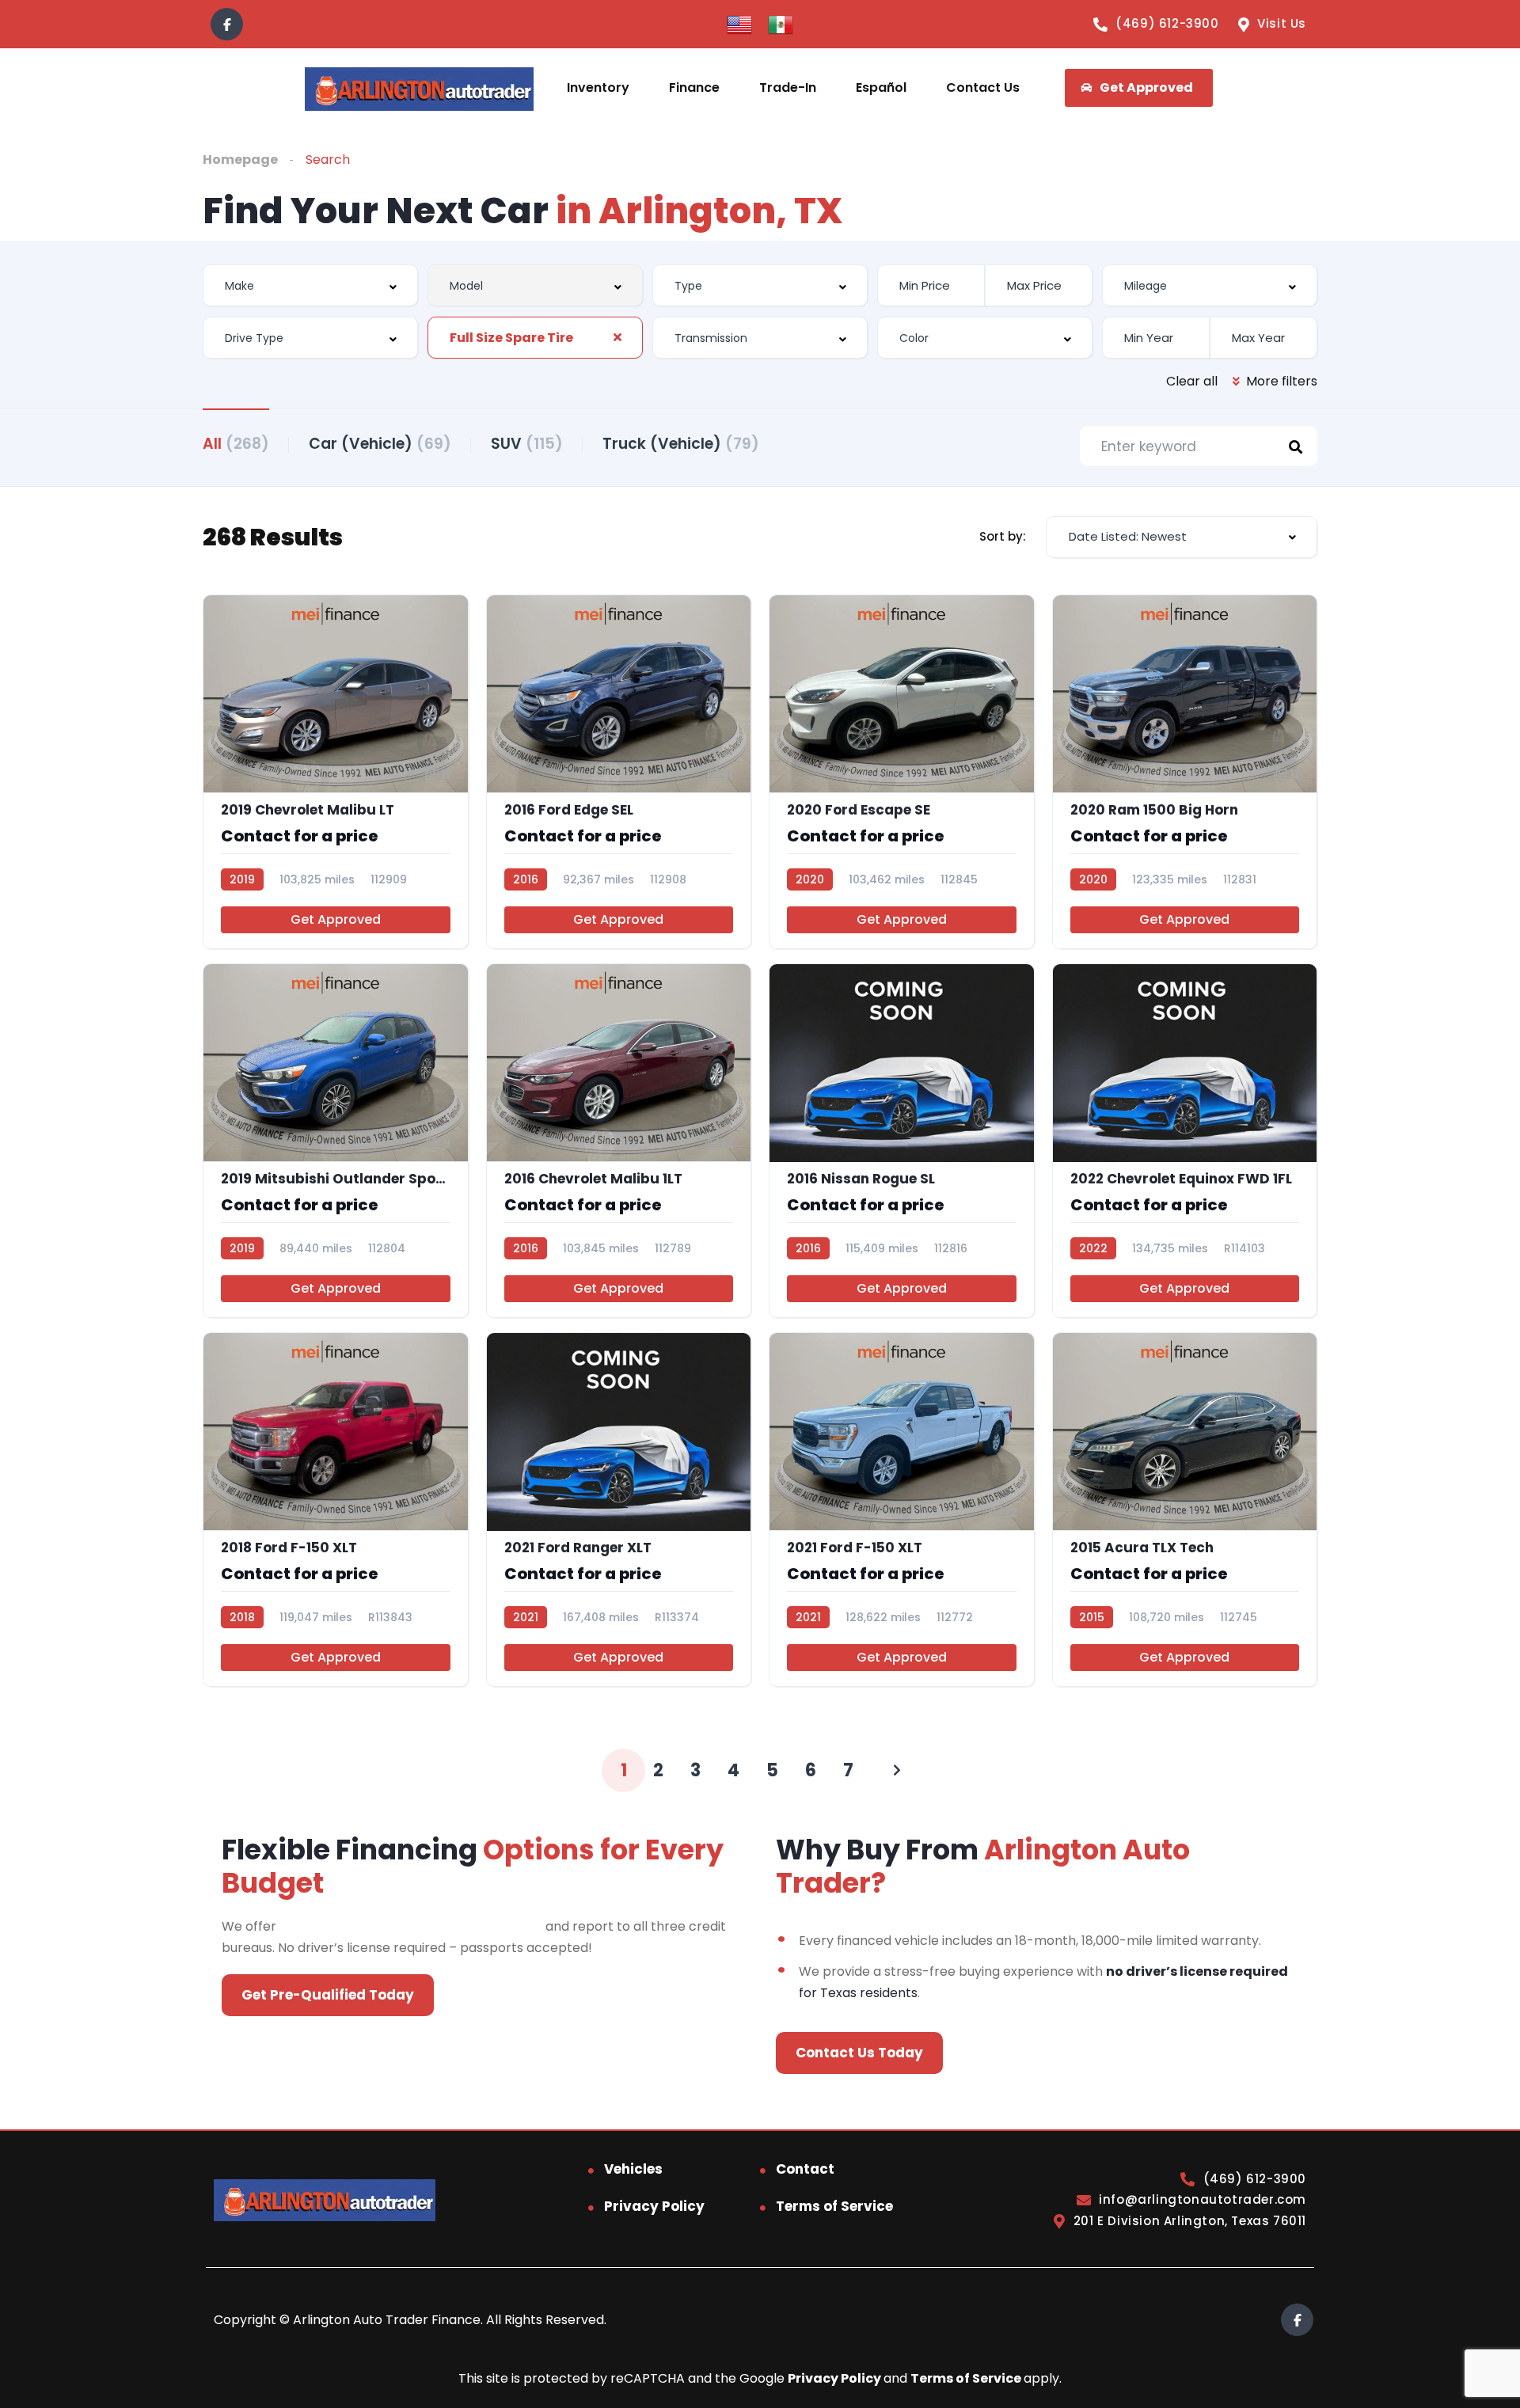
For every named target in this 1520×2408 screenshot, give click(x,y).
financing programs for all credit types (411, 1926)
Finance (694, 87)
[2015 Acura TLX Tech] (1185, 1510)
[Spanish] (781, 23)
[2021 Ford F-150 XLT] (902, 1510)
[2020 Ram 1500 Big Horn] (1185, 772)
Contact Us (983, 87)
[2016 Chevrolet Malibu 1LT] (619, 1141)
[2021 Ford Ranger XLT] (619, 1510)
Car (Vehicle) (380, 444)
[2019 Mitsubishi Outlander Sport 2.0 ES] (336, 1141)
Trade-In (788, 87)
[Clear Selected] (617, 337)
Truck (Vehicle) (681, 444)
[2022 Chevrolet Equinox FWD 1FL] (1185, 1141)
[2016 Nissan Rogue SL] (902, 1141)
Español (881, 87)
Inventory (598, 87)
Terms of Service (834, 2206)
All (236, 444)
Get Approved (336, 919)
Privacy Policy (654, 2206)
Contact (805, 2169)
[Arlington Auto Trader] (419, 88)
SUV (527, 444)
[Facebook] (227, 24)
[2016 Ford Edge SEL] (619, 772)
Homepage (240, 160)
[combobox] (310, 285)
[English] (739, 23)
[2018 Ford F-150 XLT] (336, 1510)
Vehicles (633, 2169)
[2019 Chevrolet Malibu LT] (336, 772)
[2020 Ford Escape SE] (902, 772)
